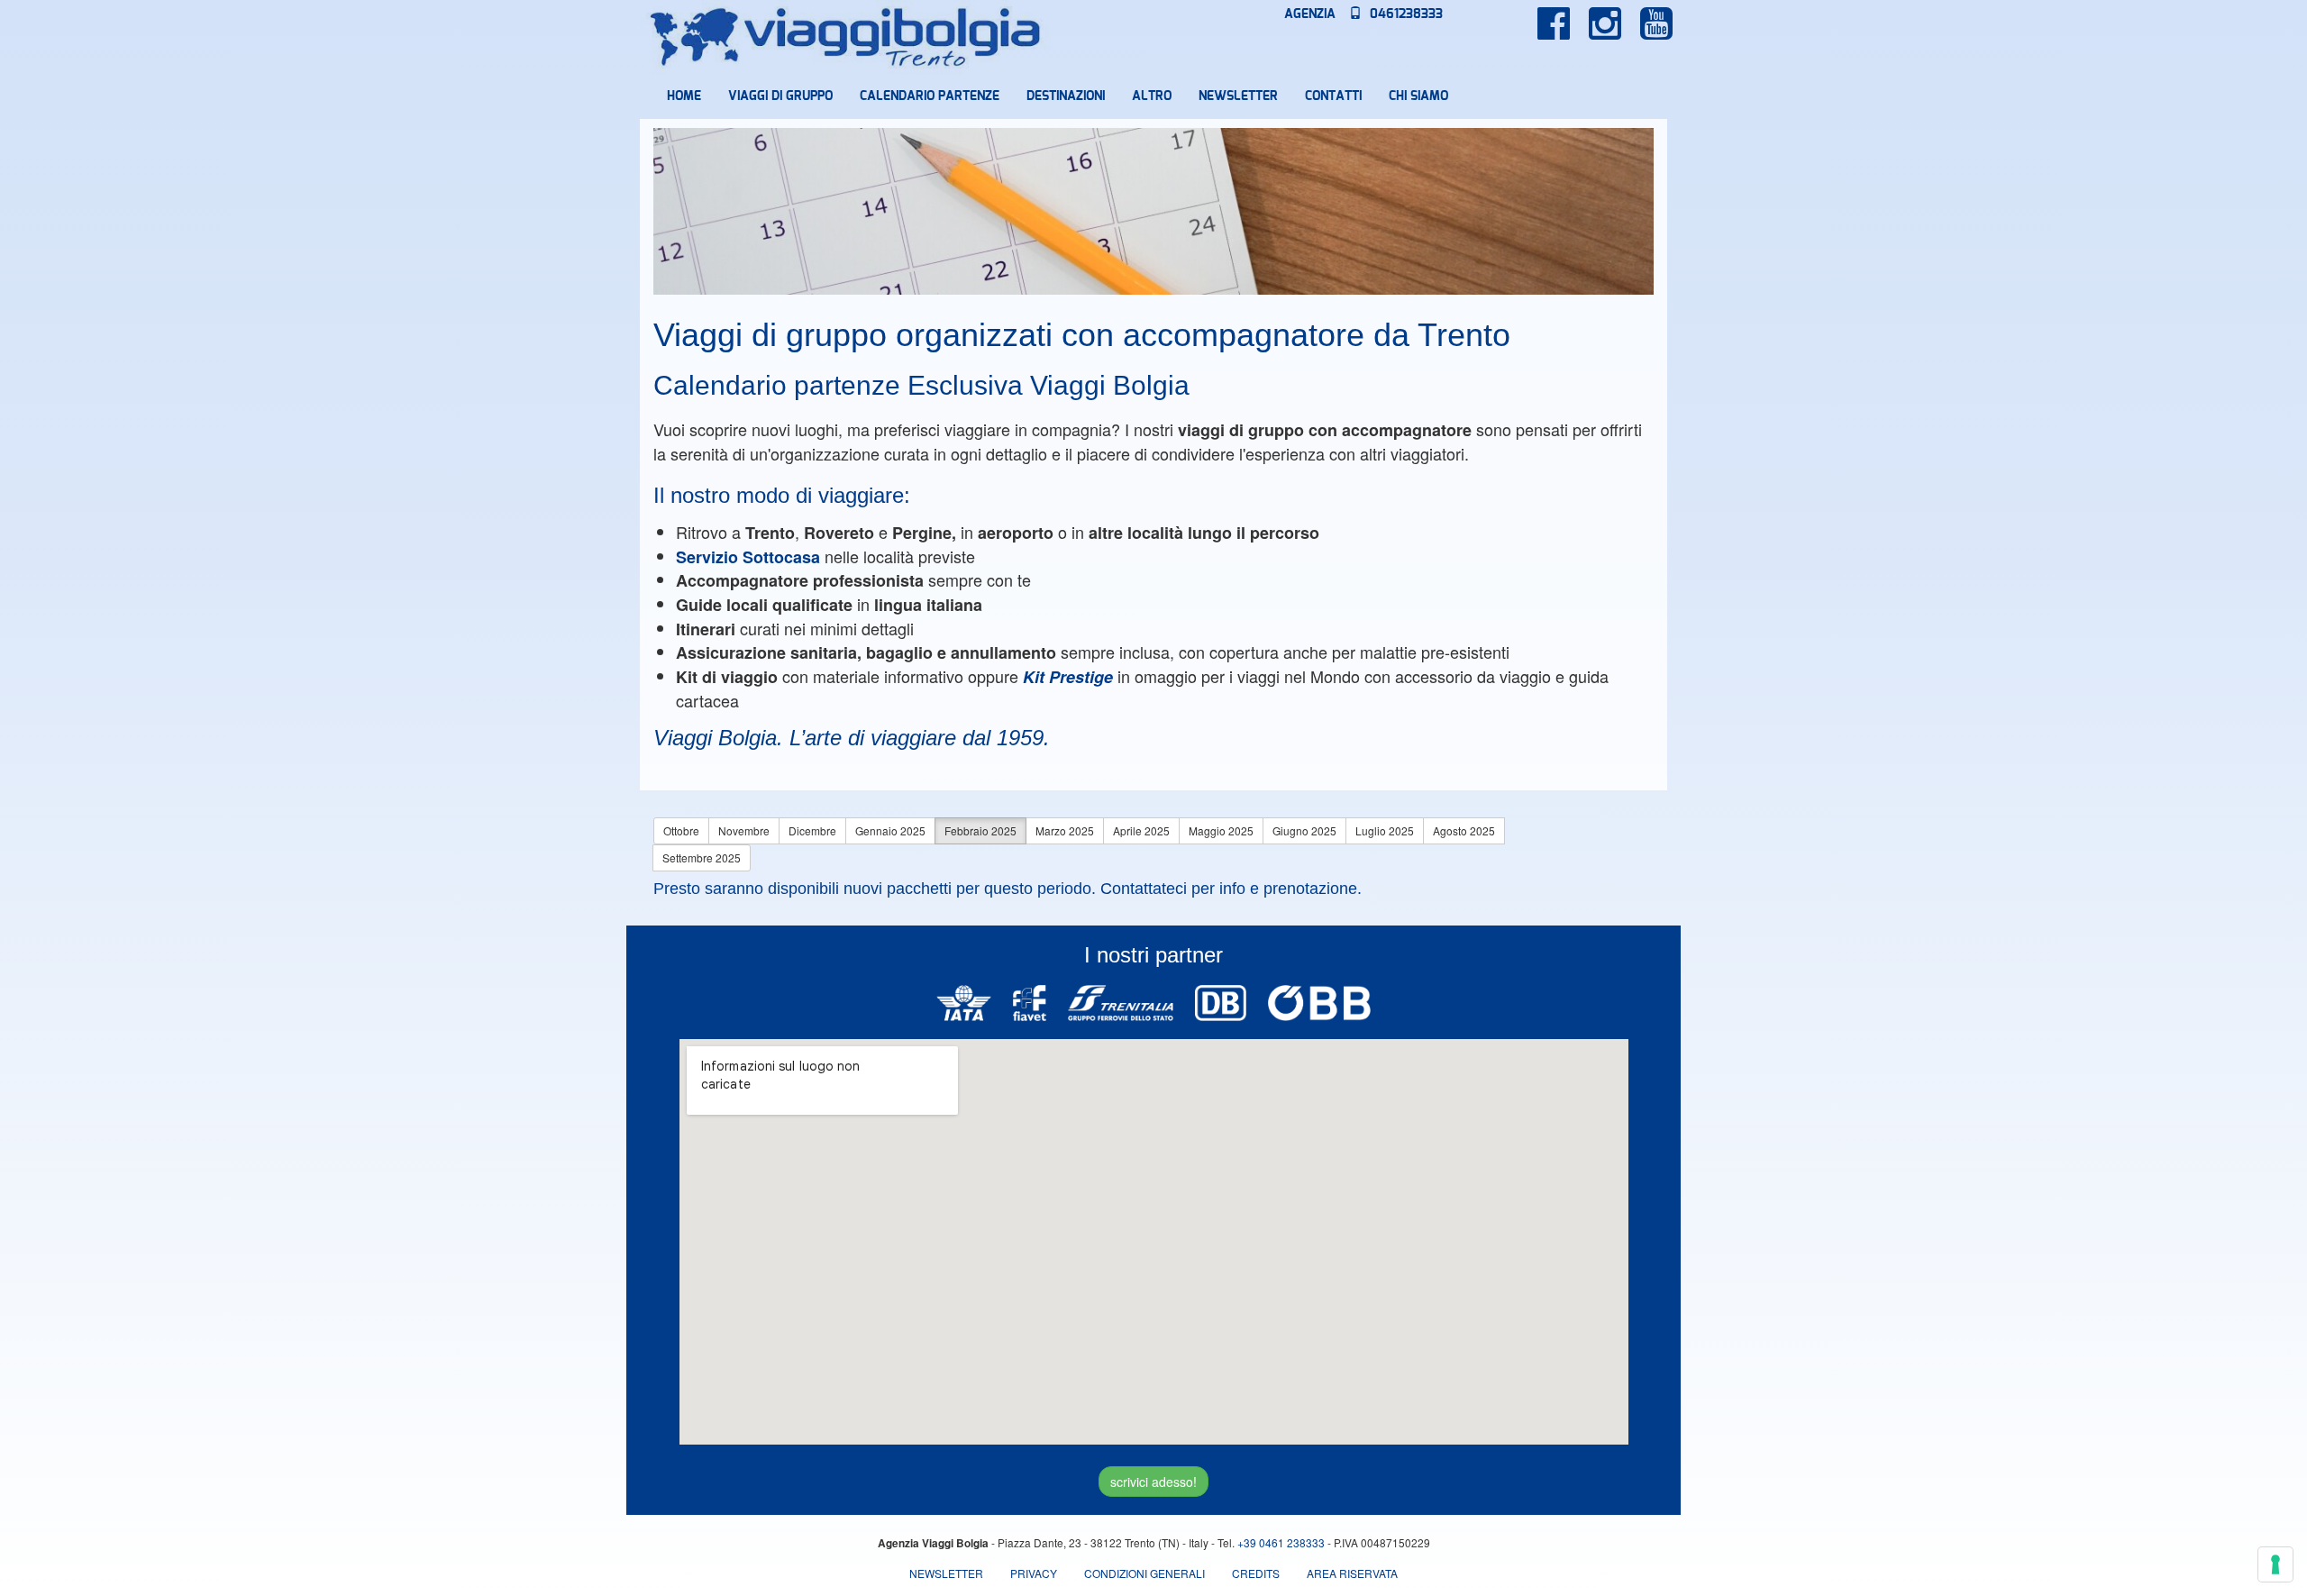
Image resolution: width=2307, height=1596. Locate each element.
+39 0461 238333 (1281, 1542)
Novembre (744, 830)
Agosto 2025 (1464, 830)
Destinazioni (1066, 96)
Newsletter (1238, 96)
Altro (1152, 96)
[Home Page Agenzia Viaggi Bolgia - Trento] (846, 37)
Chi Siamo (1418, 96)
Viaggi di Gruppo (780, 96)
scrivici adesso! (1153, 1482)
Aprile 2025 (1141, 830)
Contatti (1333, 96)
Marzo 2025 (1065, 830)
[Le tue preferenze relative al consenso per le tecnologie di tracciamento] (2275, 1564)
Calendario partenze (930, 96)
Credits (1256, 1573)
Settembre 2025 (702, 857)
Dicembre (812, 830)
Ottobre (681, 830)
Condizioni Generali (1144, 1573)
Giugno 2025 (1304, 830)
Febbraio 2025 (980, 830)
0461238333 (1404, 14)
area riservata (1352, 1573)
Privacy (1034, 1573)
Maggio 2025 (1221, 830)
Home (684, 96)
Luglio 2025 (1385, 830)
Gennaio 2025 (890, 830)
